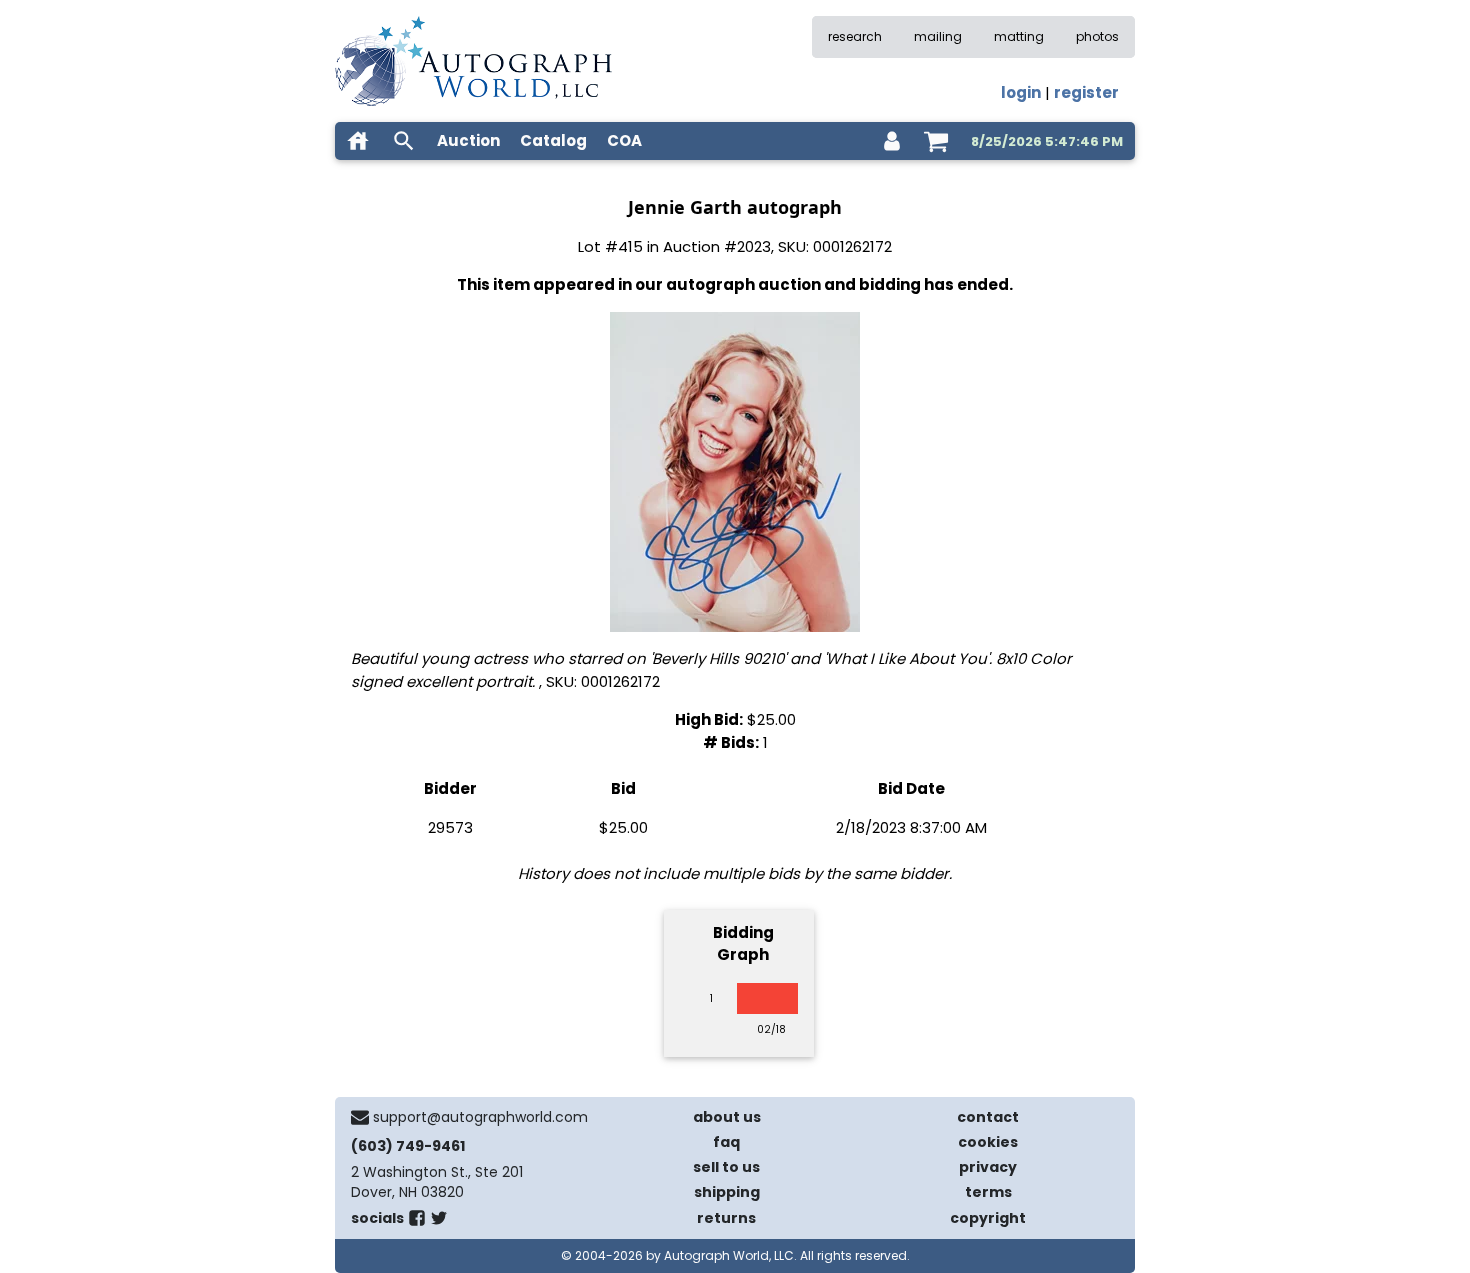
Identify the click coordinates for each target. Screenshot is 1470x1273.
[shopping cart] (936, 141)
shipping (727, 1192)
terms (988, 1192)
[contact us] (360, 1117)
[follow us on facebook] (417, 1222)
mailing (938, 36)
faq (726, 1142)
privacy (988, 1167)
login (1021, 92)
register (1086, 92)
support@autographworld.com (480, 1117)
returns (726, 1218)
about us (727, 1117)
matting (1019, 36)
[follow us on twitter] (439, 1222)
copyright (988, 1218)
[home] (358, 141)
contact (988, 1117)
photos (1097, 36)
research (855, 36)
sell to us (726, 1167)
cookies (988, 1142)
